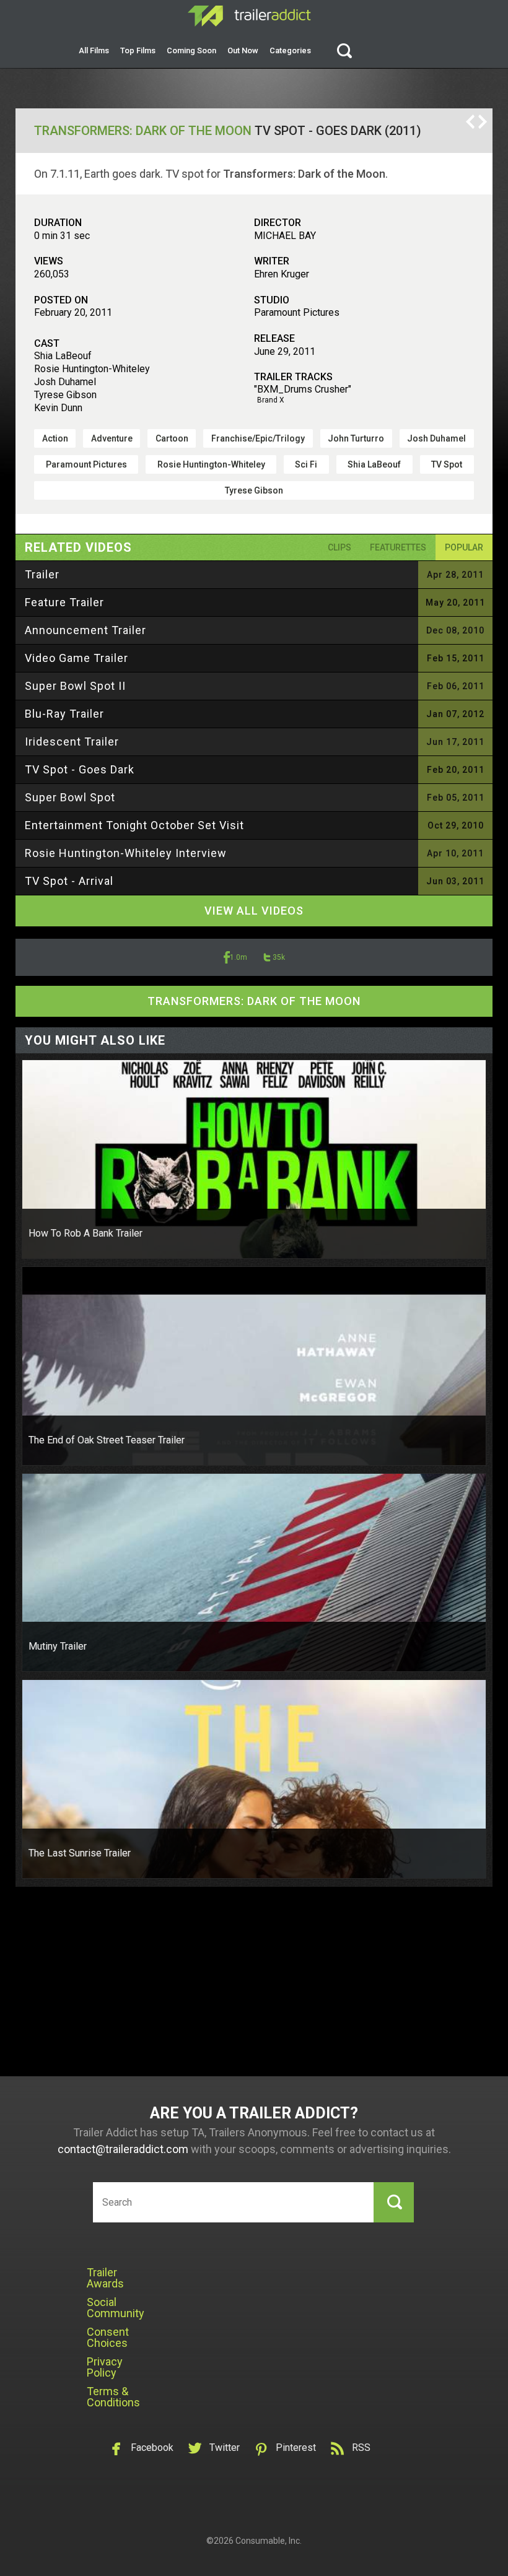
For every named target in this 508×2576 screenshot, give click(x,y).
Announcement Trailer (85, 630)
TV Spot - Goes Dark (80, 769)
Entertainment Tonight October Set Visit (134, 825)
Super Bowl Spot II (75, 686)
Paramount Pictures (86, 464)
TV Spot (447, 464)
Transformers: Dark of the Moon (143, 131)
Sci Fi (306, 464)
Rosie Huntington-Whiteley (211, 464)
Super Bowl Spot (70, 797)
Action (55, 438)
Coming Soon (191, 50)
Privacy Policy (105, 2367)
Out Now (243, 50)
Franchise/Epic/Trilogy (258, 438)
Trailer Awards (105, 2278)
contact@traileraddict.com (123, 2149)
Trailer (42, 574)
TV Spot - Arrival (69, 881)
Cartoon (172, 438)
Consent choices (108, 2337)
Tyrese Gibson (254, 490)
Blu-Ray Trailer (64, 714)
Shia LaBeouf (374, 464)
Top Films (138, 50)
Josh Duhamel (436, 438)
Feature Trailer (64, 602)
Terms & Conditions (113, 2397)
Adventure (112, 438)
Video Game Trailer (77, 658)
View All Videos (254, 911)
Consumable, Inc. (269, 2541)
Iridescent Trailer (72, 742)
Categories (290, 50)
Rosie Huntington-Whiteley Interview (126, 853)
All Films (94, 50)
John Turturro (356, 438)
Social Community (116, 2308)
